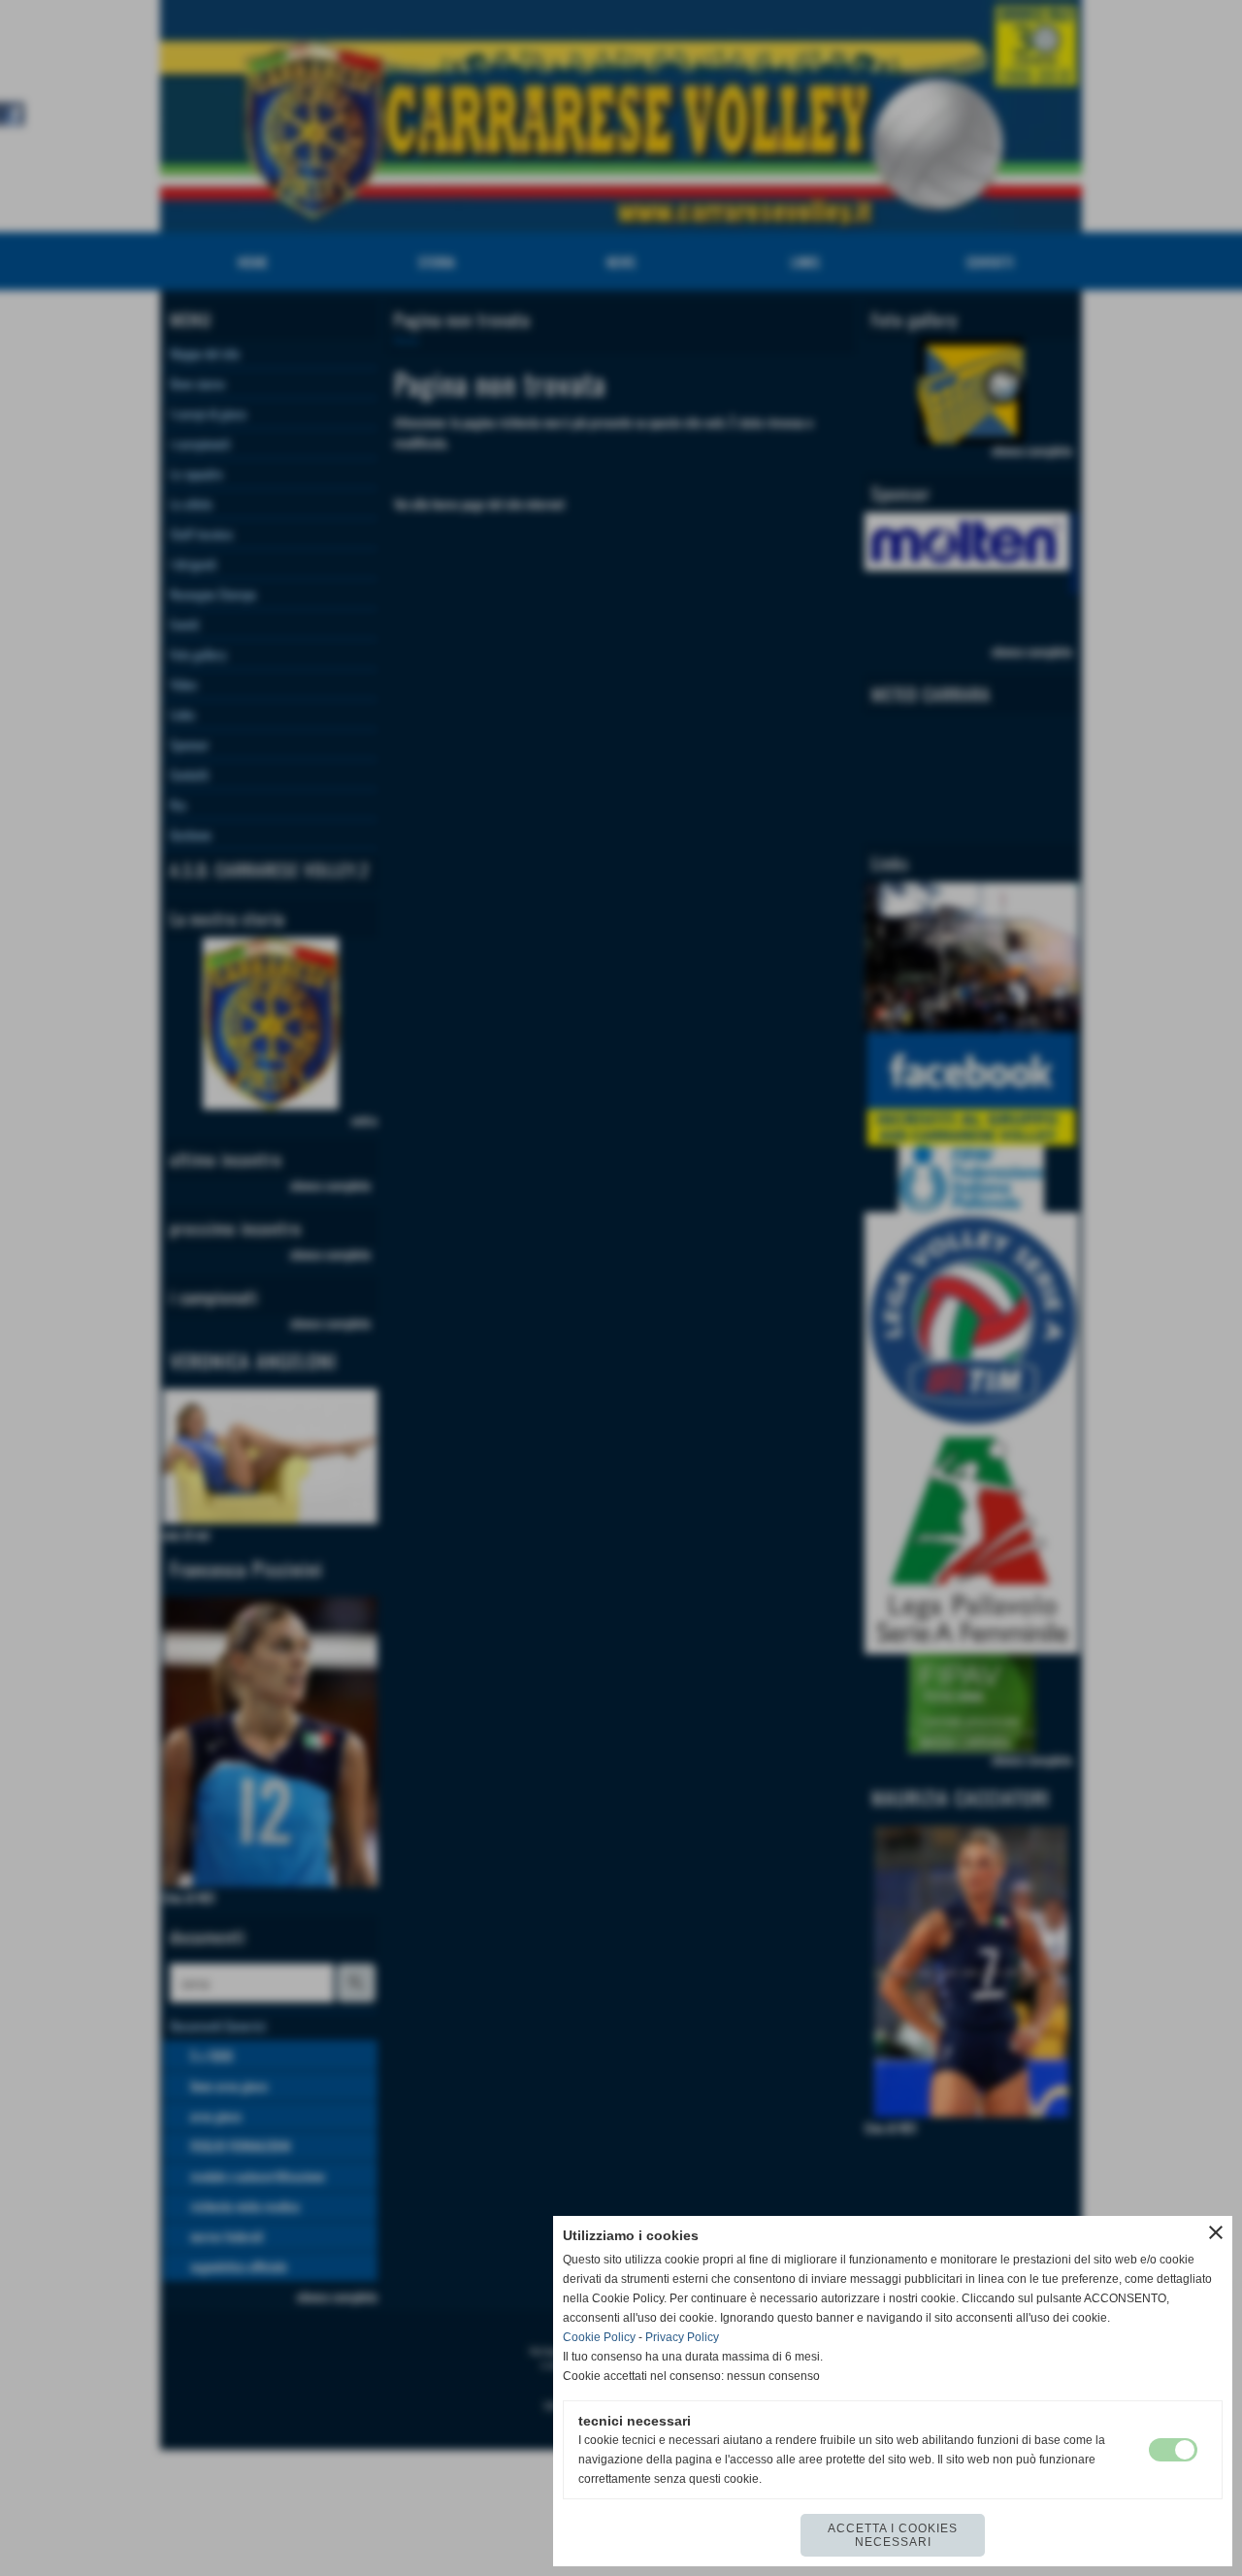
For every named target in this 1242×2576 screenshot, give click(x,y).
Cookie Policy (599, 2337)
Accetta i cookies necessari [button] (893, 2535)
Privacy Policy (682, 2337)
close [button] (1216, 2232)
